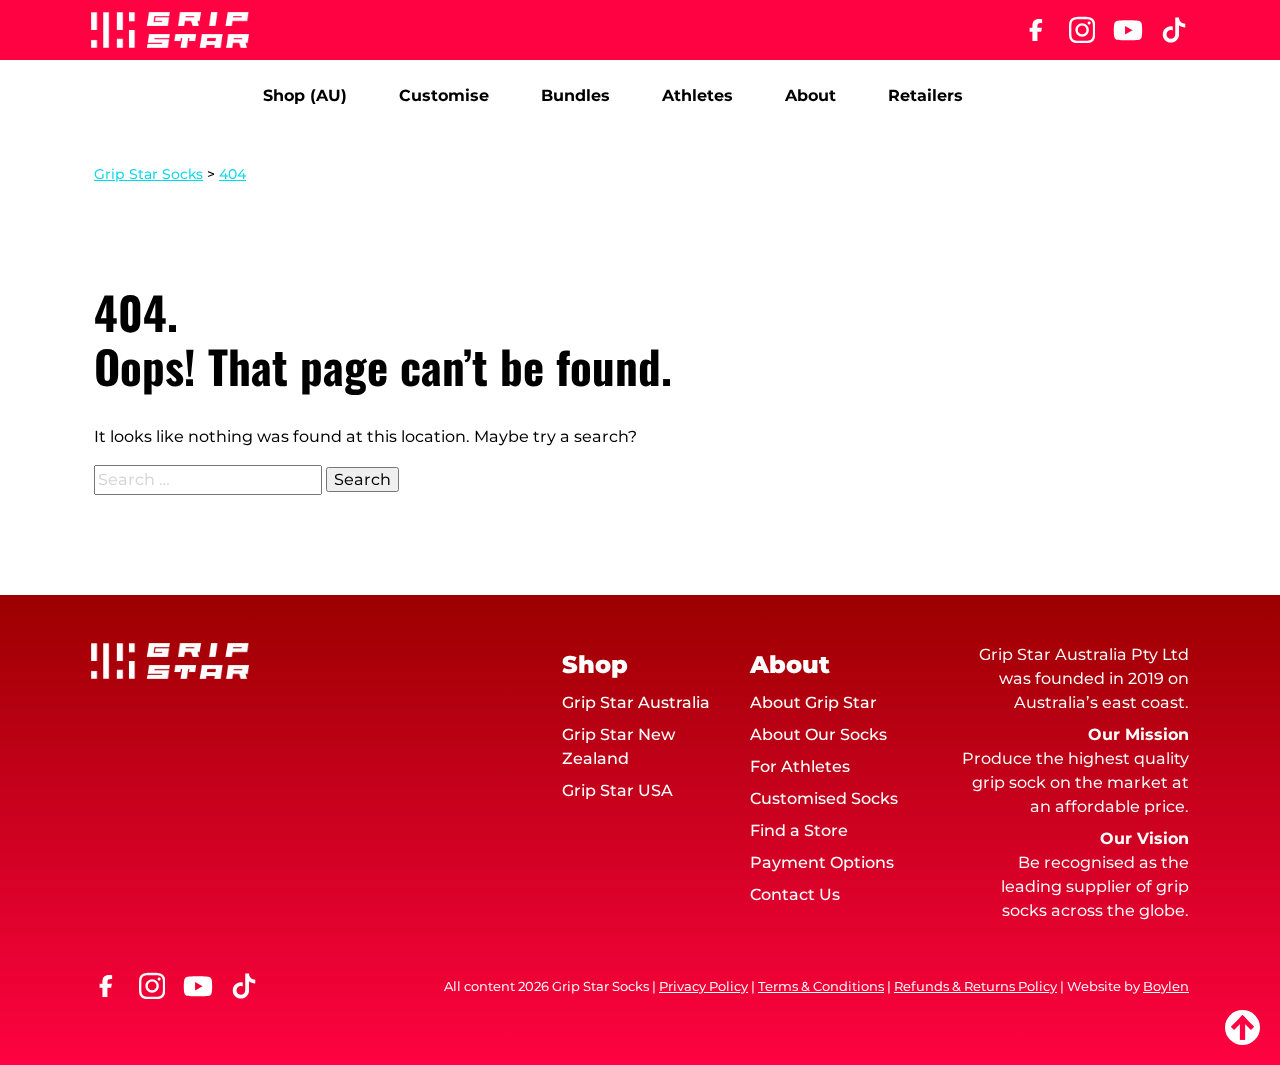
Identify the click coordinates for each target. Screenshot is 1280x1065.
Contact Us (795, 894)
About (810, 95)
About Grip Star (813, 702)
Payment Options (822, 862)
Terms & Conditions (821, 986)
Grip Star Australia (636, 702)
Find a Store (799, 830)
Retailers (925, 95)
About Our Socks (818, 734)
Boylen (1166, 986)
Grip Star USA (617, 790)
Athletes (697, 95)
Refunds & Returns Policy (975, 986)
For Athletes (800, 766)
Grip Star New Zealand (618, 746)
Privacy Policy (703, 986)
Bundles (575, 95)
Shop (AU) (305, 95)
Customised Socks (824, 798)
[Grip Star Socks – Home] (170, 30)
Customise (444, 95)
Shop (595, 664)
